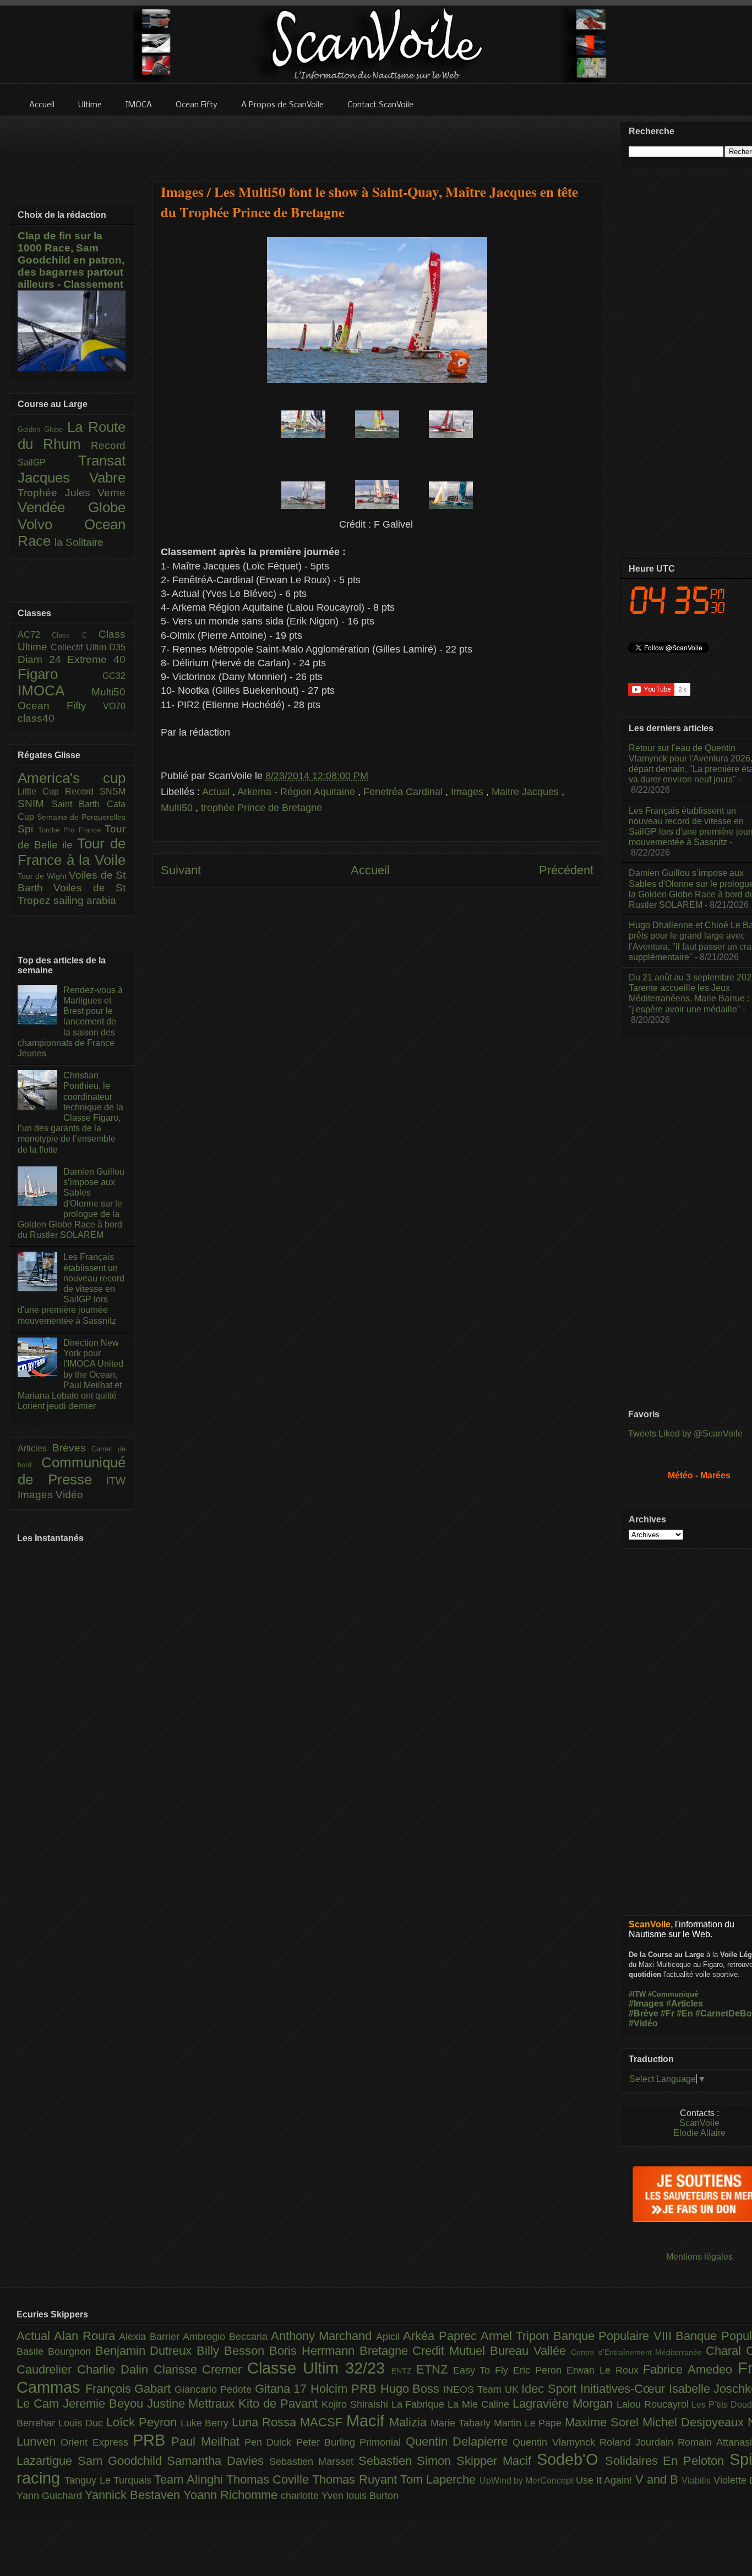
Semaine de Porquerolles (81, 817)
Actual (217, 792)
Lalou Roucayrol (654, 2404)
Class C (75, 635)
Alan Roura (86, 2336)
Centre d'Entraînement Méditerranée (638, 2352)
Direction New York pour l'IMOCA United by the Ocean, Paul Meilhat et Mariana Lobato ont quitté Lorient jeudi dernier (70, 1374)
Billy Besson (233, 2351)
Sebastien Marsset (314, 2462)
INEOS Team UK (482, 2389)
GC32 (114, 676)
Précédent (566, 870)
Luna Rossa (266, 2422)
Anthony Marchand (323, 2336)
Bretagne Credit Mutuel (425, 2351)
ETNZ (435, 2369)
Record (108, 445)
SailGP (48, 462)
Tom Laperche (440, 2479)
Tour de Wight (43, 876)
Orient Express (97, 2442)
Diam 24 (42, 659)
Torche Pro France (72, 830)
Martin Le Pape (530, 2423)
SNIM (35, 804)
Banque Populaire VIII (614, 2336)
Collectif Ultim (80, 647)
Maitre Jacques (527, 792)
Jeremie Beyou (105, 2404)
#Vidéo (643, 2023)
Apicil (389, 2337)
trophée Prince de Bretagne (261, 808)
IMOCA (55, 690)
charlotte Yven (314, 2496)
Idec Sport (551, 2389)
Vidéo (69, 1495)
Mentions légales (699, 2257)
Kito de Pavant (280, 2404)
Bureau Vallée (530, 2351)
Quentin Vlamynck (556, 2442)
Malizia (410, 2422)
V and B (659, 2479)
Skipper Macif (497, 2461)
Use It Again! (606, 2480)
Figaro (60, 674)
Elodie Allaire (699, 2133)
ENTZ (404, 2371)
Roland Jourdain (639, 2442)
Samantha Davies (218, 2461)
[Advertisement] (377, 141)
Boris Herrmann (314, 2351)
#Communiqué (673, 1994)
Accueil (370, 870)
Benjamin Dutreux (146, 2351)
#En (685, 2013)
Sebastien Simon (408, 2461)
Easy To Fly (483, 2370)
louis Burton (372, 2496)
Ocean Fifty (60, 706)
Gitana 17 (283, 2389)
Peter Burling (328, 2442)
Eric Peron (540, 2370)
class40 (36, 718)
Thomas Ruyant (356, 2479)
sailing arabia (85, 900)
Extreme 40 (96, 659)
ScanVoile (699, 2123)
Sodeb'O (571, 2459)
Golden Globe (42, 429)
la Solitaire (79, 542)
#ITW (637, 1994)
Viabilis (697, 2480)
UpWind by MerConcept (528, 2480)
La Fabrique (420, 2404)
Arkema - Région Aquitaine (298, 792)
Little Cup (41, 791)
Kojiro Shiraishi (356, 2404)
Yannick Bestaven (134, 2495)
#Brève (644, 2013)
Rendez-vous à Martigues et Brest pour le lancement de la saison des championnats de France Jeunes (70, 1022)
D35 (117, 647)
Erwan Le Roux (605, 2370)
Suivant (181, 870)
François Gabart (130, 2389)
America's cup (72, 778)
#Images (646, 2004)
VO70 (114, 706)
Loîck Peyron (143, 2422)
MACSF (323, 2422)
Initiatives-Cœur (625, 2389)
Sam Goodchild (122, 2461)
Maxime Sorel (604, 2422)
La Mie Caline (480, 2404)
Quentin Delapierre (459, 2441)
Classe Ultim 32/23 (319, 2368)
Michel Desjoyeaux (695, 2422)
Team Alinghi (190, 2479)
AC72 (35, 635)
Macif (368, 2421)
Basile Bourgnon (56, 2352)
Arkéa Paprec (442, 2336)
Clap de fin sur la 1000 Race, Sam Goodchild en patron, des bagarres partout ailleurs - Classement (71, 260)
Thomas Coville (269, 2479)
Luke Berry (206, 2423)
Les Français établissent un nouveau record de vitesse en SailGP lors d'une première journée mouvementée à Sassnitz (71, 1289)
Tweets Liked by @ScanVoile (685, 1434)
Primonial (382, 2442)
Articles (35, 1448)
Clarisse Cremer (201, 2369)
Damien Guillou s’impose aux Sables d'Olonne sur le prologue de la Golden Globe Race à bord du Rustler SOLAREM (71, 1203)
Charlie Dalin (115, 2369)
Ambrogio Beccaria (227, 2337)
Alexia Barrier (151, 2337)
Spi (28, 829)
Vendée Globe (72, 507)
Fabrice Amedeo (690, 2369)
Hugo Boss (412, 2389)
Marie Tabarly (462, 2423)
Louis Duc (82, 2423)
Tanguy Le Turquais (109, 2480)
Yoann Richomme (232, 2495)
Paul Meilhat (208, 2441)
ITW (116, 1481)
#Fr (667, 2013)
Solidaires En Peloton (667, 2461)
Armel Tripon (517, 2336)
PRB (152, 2440)
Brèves (72, 1448)
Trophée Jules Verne (72, 493)
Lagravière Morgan (565, 2404)
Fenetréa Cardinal (404, 792)
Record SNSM (95, 791)
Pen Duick (270, 2442)
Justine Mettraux (193, 2404)
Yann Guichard (51, 2496)
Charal (726, 2351)
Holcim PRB (345, 2389)
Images (468, 792)
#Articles (685, 2004)
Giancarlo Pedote (214, 2389)
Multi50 (178, 808)
